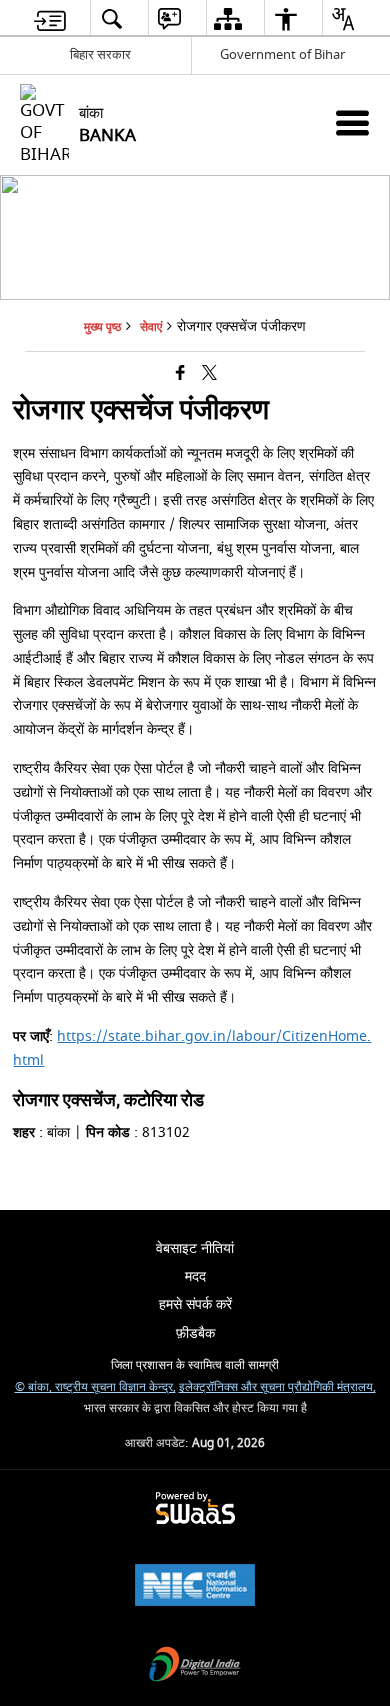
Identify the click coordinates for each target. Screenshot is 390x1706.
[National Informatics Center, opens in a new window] (195, 1587)
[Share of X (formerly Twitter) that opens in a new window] (209, 374)
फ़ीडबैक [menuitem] (195, 1333)
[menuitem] (50, 18)
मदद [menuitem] (195, 1276)
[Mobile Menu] (352, 122)
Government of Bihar (282, 54)
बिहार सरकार (100, 54)
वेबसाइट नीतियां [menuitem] (195, 1248)
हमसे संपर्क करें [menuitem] (195, 1304)
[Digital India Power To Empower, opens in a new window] (195, 1666)
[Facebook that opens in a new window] (180, 374)
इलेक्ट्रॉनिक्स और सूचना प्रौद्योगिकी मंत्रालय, (277, 1387)
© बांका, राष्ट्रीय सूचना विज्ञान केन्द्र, (95, 1387)
